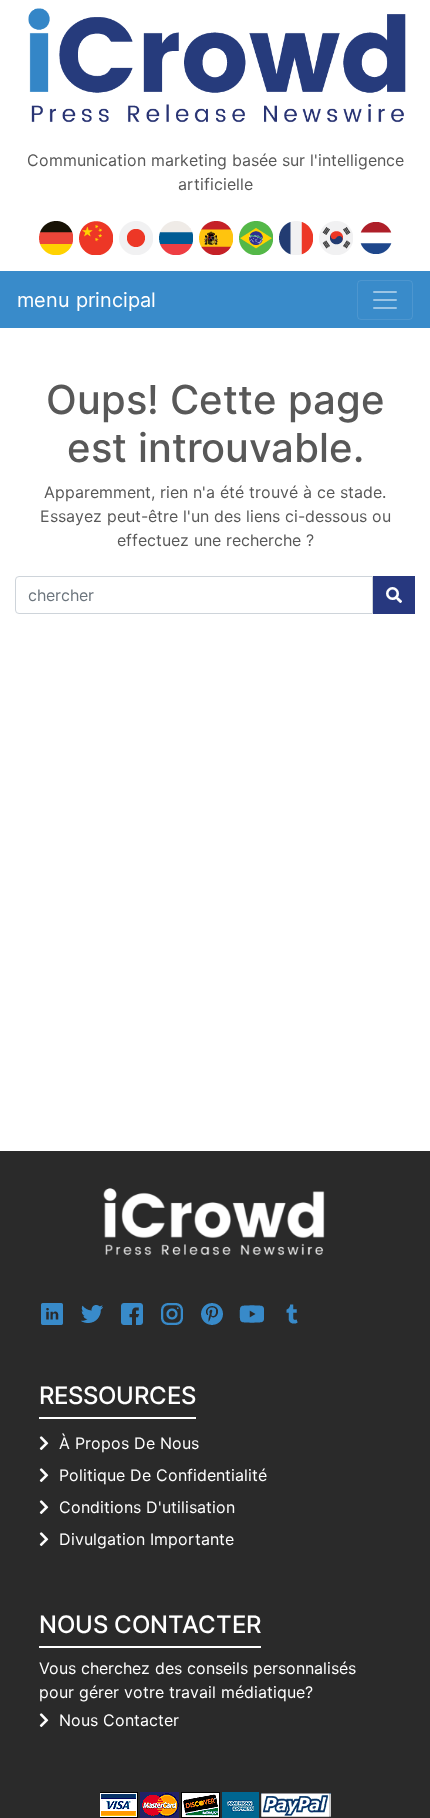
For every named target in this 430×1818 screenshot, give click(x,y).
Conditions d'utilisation (147, 1507)
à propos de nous (129, 1443)
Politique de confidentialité (163, 1475)
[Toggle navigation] (385, 300)
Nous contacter (119, 1720)
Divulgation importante (146, 1539)
